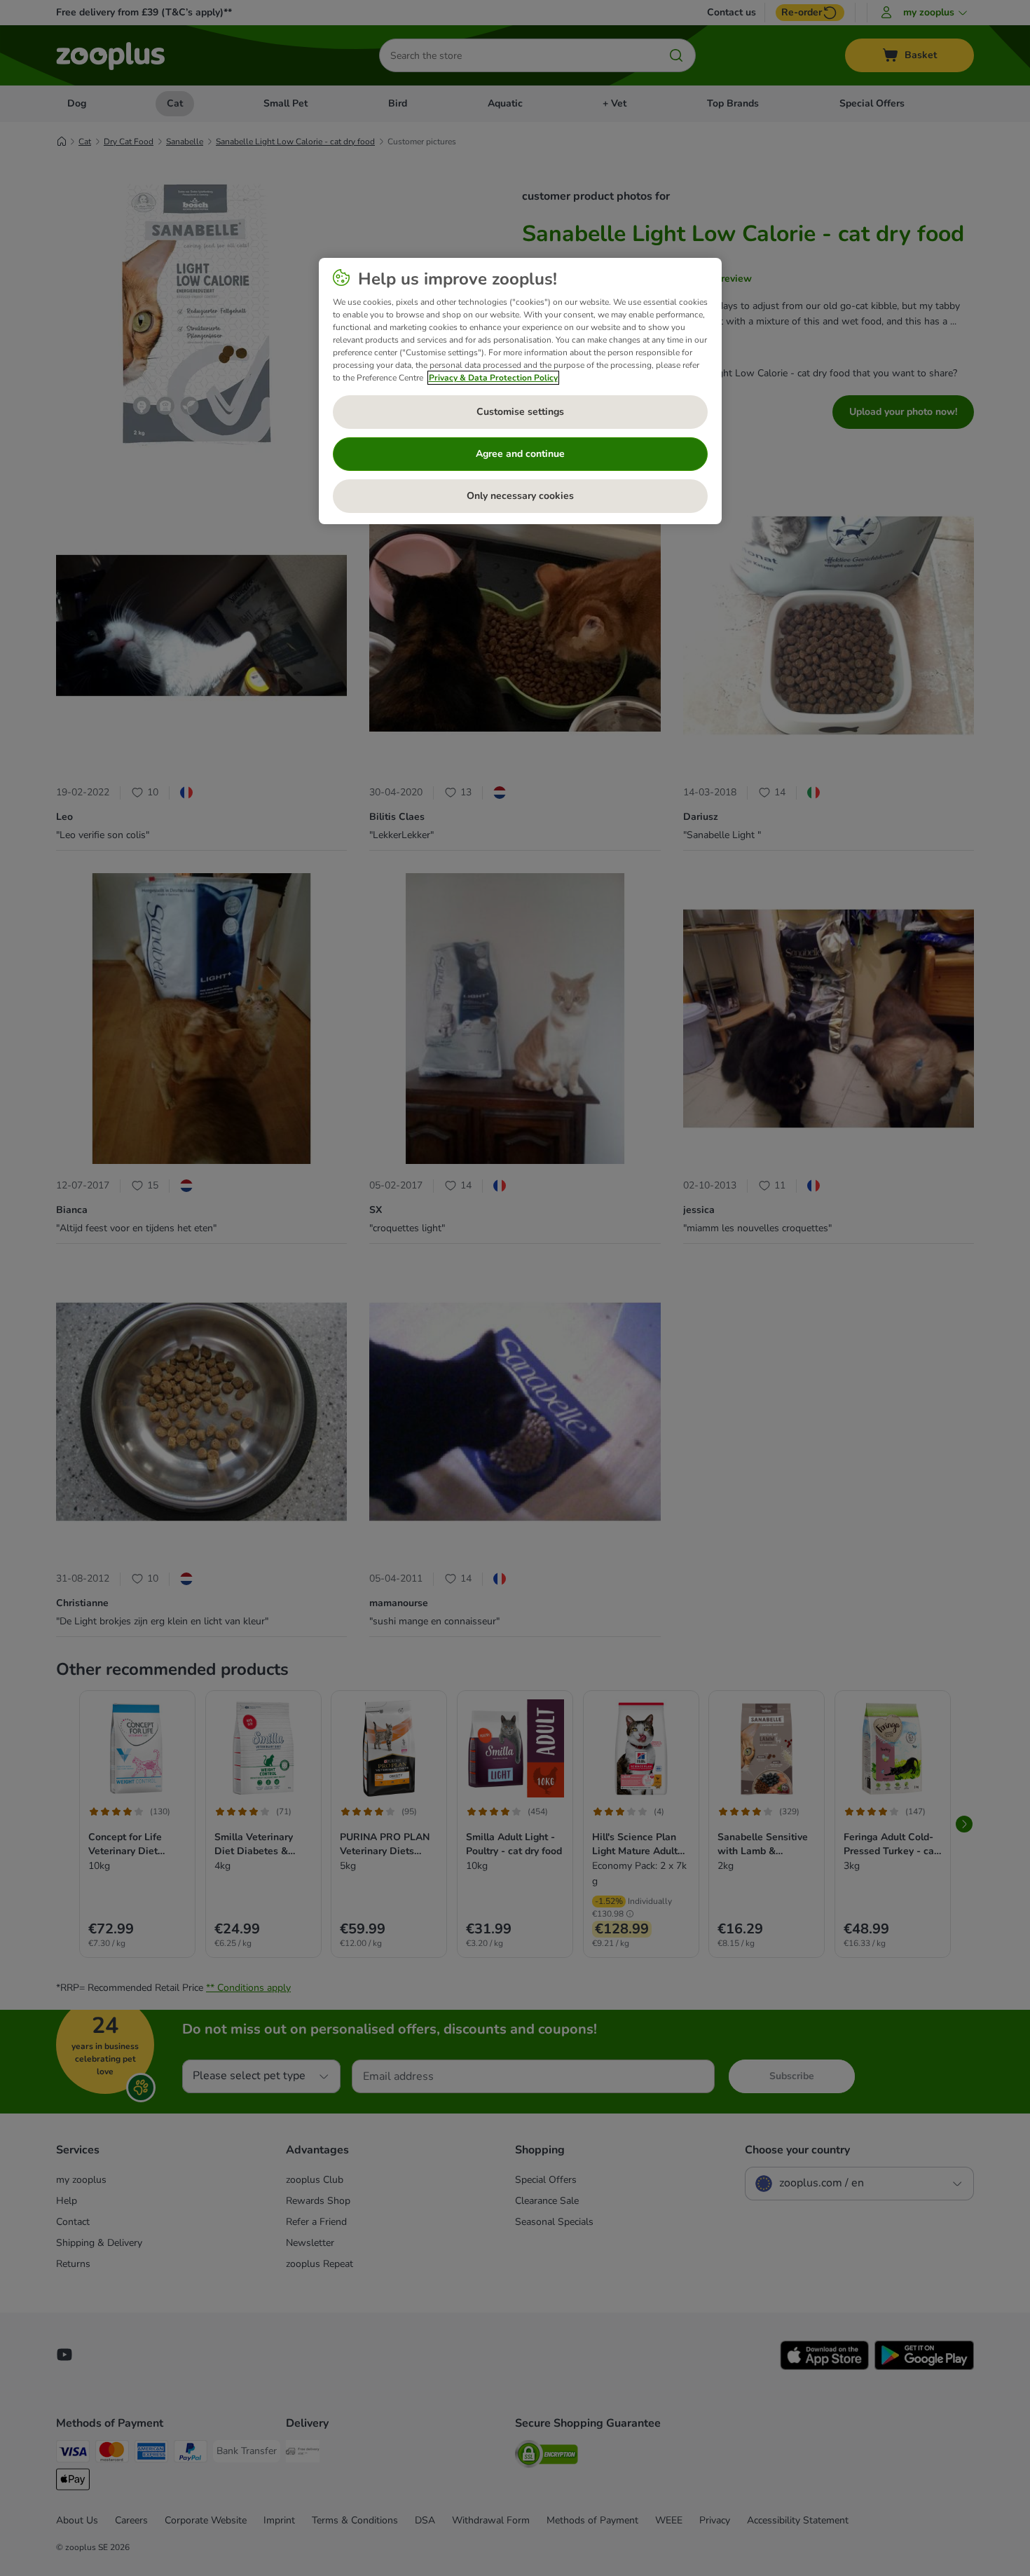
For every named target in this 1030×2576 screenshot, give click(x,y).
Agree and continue (520, 454)
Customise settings (520, 412)
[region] (520, 391)
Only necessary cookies (520, 496)
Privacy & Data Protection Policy (493, 378)
